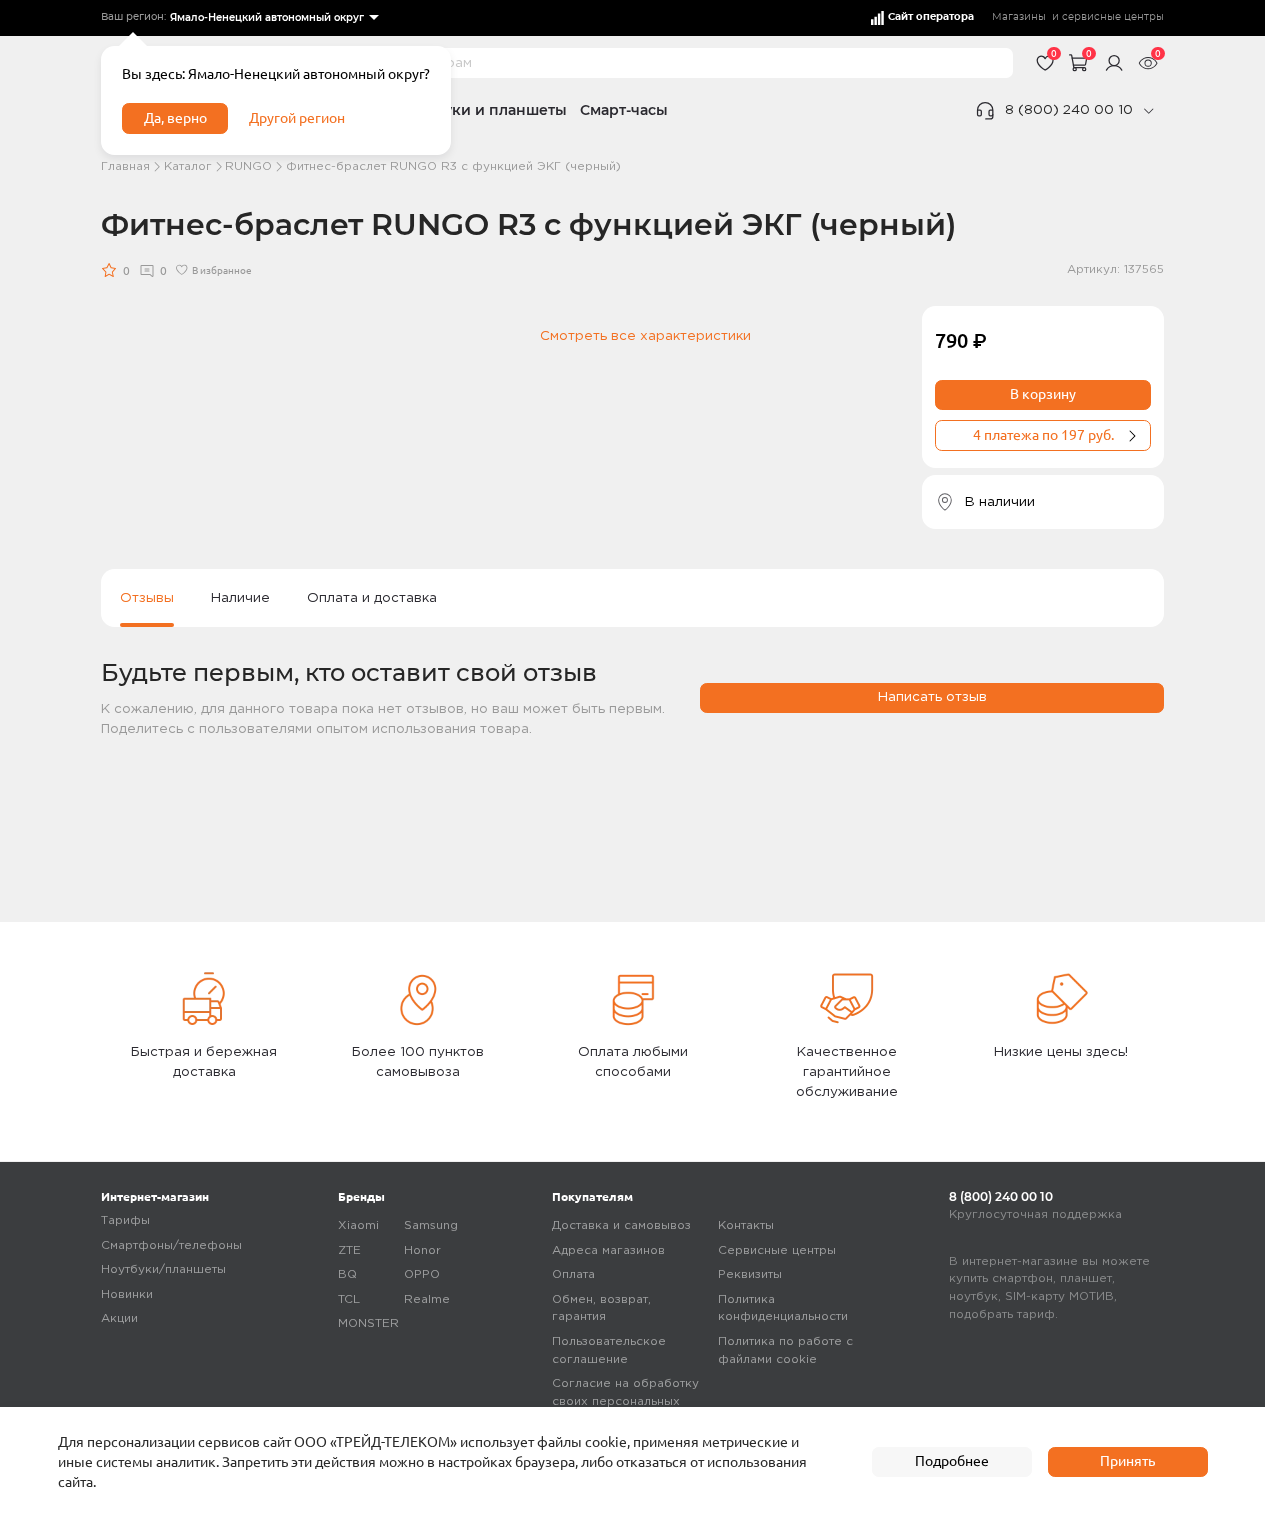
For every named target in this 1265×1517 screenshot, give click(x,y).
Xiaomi (358, 1225)
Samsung (431, 1225)
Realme (427, 1299)
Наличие (240, 598)
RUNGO (248, 166)
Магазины (1019, 17)
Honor (422, 1250)
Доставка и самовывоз (621, 1225)
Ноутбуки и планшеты (483, 110)
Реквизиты (750, 1274)
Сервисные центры (777, 1250)
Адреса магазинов (608, 1250)
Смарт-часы (624, 110)
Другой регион (297, 118)
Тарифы (125, 1220)
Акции (119, 1318)
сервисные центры (1113, 17)
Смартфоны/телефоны (171, 1245)
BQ (347, 1274)
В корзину (1043, 394)
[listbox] (273, 18)
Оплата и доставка (372, 598)
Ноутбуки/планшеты (163, 1269)
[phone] (1148, 111)
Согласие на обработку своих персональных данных (625, 1401)
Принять (1127, 1461)
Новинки (127, 1294)
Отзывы (147, 598)
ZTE (349, 1250)
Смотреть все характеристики (645, 336)
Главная (125, 166)
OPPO (422, 1274)
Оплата (573, 1274)
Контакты (746, 1225)
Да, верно (175, 118)
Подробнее (952, 1461)
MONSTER (368, 1323)
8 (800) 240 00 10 (1069, 110)
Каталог (188, 166)
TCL (349, 1299)
